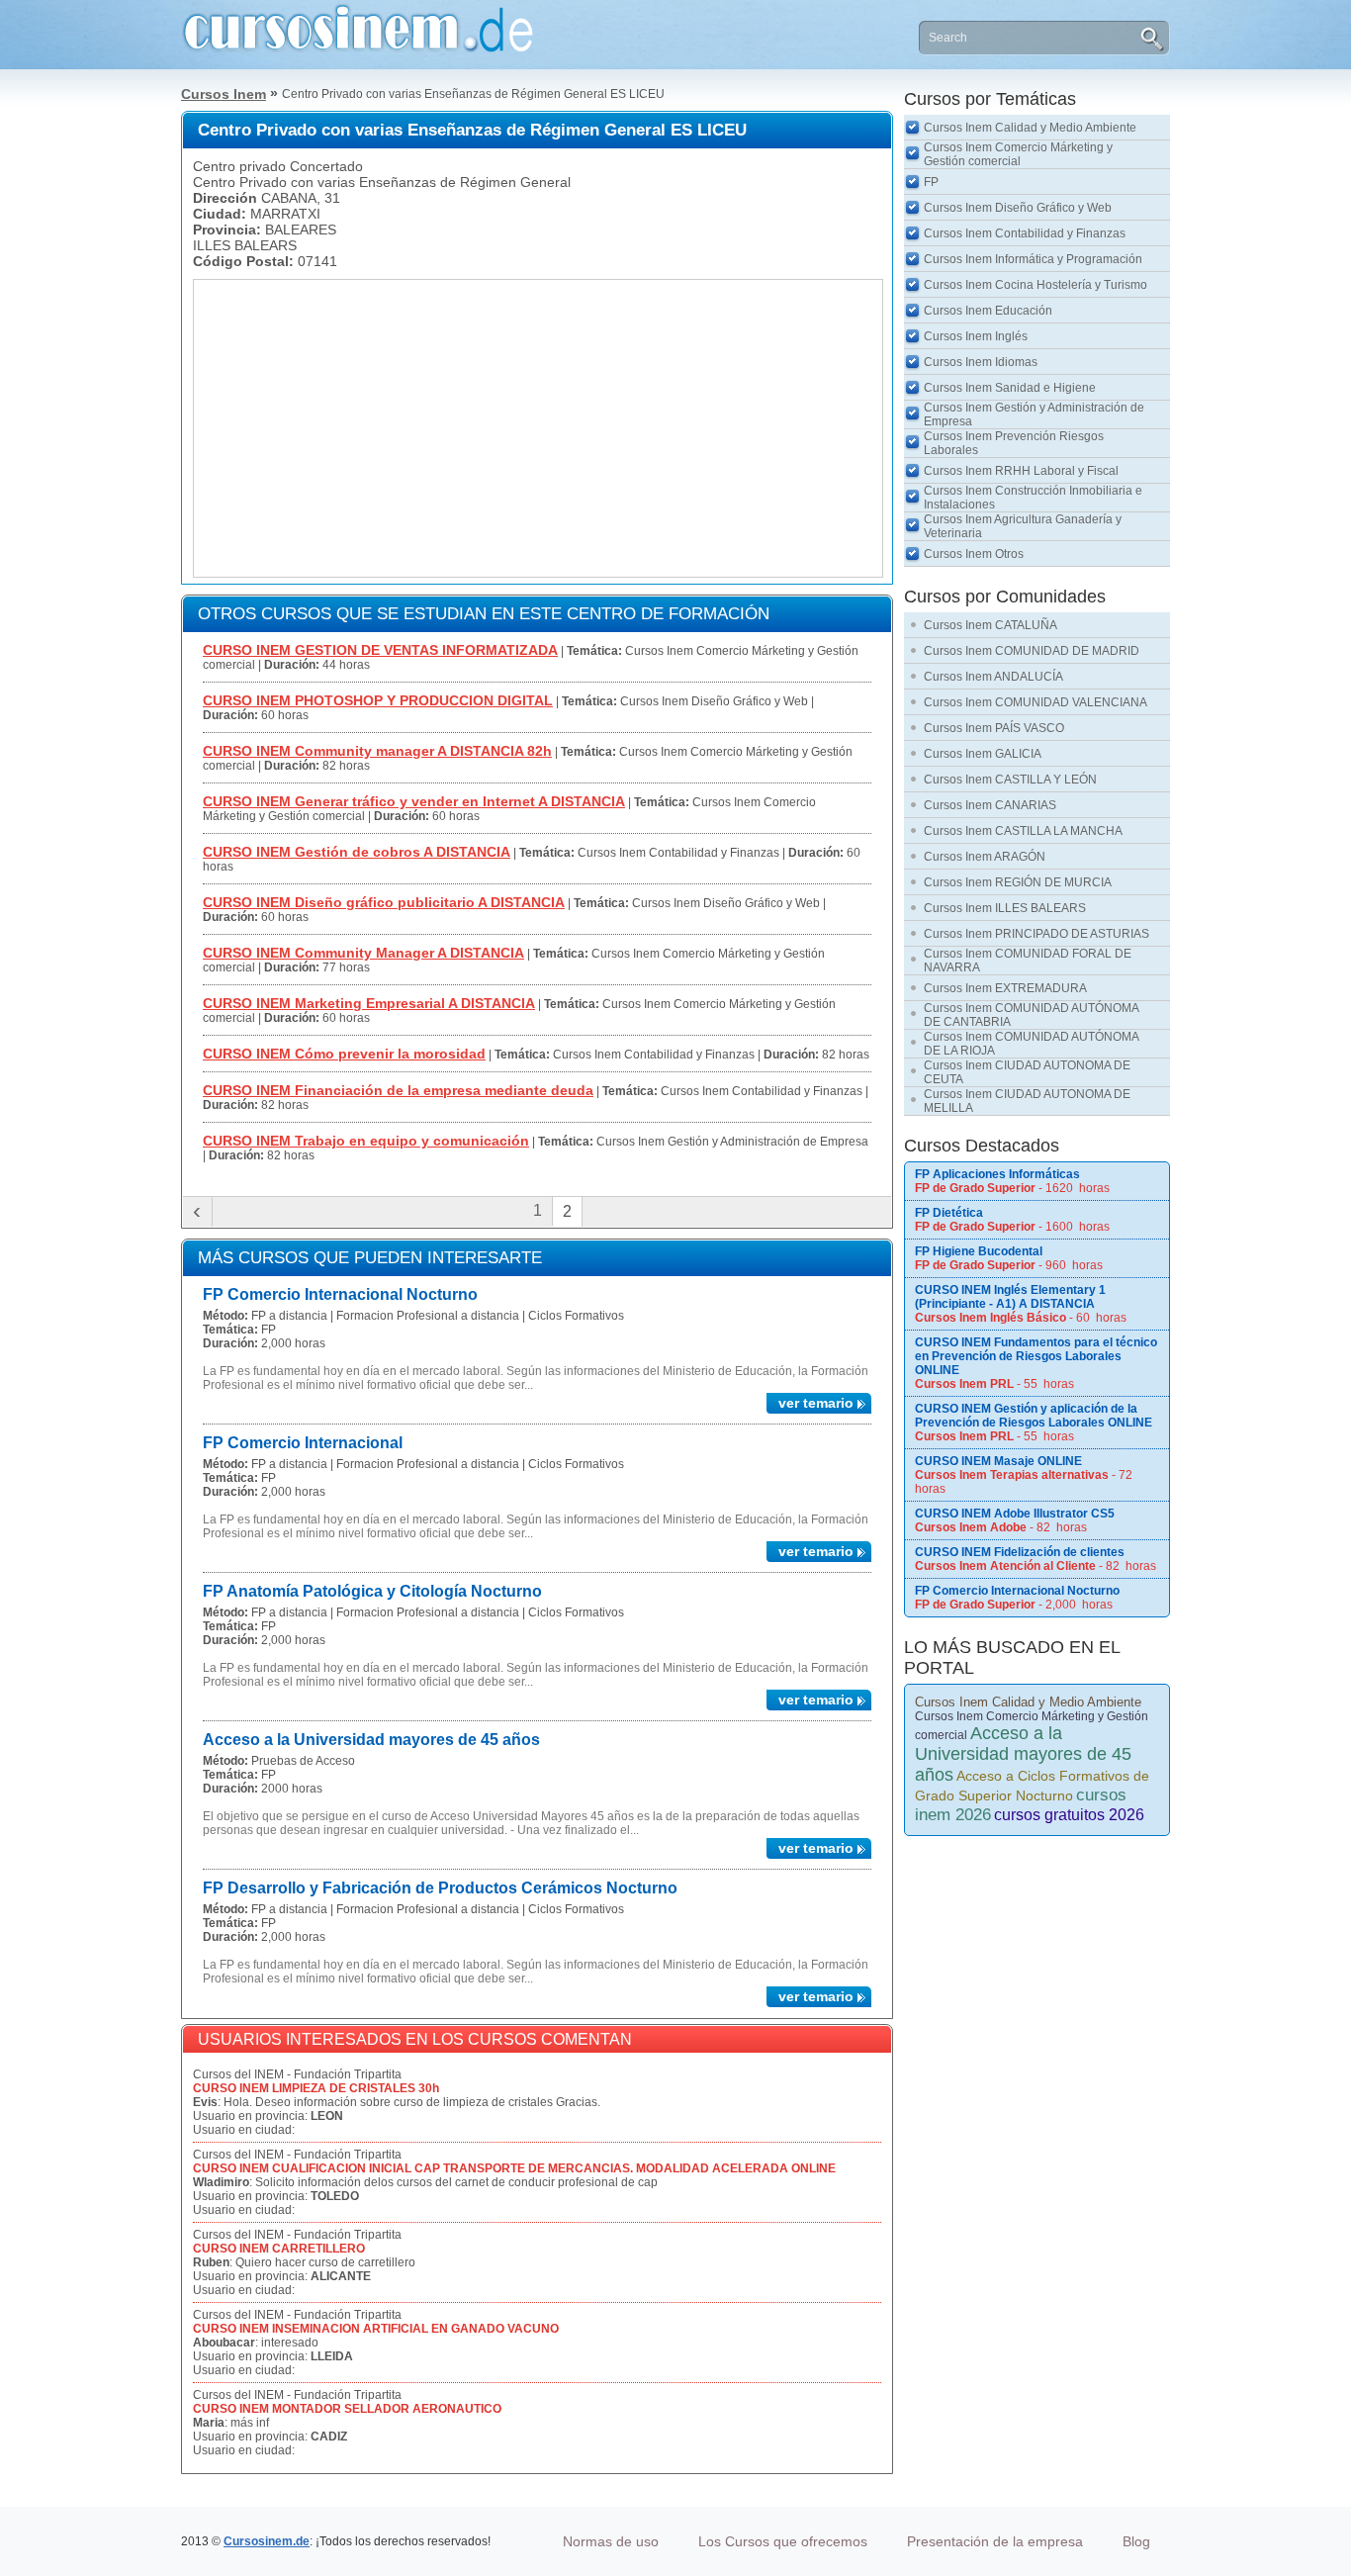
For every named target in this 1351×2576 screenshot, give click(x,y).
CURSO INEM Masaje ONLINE (998, 1461)
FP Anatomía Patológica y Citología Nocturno (372, 1591)
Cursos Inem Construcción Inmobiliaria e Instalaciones (1033, 498)
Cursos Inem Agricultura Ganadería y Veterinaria (1023, 526)
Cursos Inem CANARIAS (990, 805)
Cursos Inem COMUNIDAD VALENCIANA (1036, 702)
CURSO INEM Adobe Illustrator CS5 (1015, 1514)
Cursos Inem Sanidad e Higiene (1010, 388)
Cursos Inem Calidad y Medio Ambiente (1030, 128)
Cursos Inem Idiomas (981, 362)
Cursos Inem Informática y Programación (1033, 259)
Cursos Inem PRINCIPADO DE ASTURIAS (1036, 934)
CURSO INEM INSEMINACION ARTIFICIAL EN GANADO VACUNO (376, 2329)
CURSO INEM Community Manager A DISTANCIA (363, 953)
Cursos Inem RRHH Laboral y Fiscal (1021, 471)
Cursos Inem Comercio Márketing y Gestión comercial (1018, 154)
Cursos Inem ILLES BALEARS (1005, 908)
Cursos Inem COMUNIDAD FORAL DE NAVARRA (1028, 961)
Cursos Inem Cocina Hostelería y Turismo (1036, 285)
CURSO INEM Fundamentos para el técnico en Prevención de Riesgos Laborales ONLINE (1036, 1356)
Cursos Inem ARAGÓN (985, 857)
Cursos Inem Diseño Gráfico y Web (1018, 208)
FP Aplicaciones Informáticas (997, 1174)
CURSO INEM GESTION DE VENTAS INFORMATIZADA (380, 650)
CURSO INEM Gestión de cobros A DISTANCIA (357, 852)
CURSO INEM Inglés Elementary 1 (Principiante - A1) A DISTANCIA (1010, 1297)
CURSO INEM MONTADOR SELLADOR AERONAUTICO (347, 2409)
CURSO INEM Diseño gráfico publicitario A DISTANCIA (384, 902)
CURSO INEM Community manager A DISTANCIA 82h (377, 751)
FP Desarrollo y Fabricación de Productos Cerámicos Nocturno (440, 1888)
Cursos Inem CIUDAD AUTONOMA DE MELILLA (1027, 1101)
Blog (1136, 2541)
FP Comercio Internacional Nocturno (340, 1294)
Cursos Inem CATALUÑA (991, 625)
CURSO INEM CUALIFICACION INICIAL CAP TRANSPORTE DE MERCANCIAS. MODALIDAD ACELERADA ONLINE (514, 2168)
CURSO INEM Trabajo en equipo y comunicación (366, 1141)
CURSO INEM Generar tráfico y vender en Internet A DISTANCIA (414, 801)
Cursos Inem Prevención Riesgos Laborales (1014, 443)
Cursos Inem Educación (988, 311)
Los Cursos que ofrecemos (783, 2541)
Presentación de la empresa (995, 2541)
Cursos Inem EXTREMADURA (1005, 988)
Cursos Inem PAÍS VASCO (994, 728)
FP (931, 182)
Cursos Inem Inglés (976, 336)
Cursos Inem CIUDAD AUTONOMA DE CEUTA (1027, 1072)
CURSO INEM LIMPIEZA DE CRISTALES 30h (316, 2088)
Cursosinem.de (267, 2541)
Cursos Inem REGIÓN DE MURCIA (1018, 882)
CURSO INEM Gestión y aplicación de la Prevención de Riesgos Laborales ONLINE (1034, 1416)
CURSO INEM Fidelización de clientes (1020, 1552)
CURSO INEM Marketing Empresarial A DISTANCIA (369, 1003)
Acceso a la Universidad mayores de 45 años (371, 1740)
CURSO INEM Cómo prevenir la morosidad (344, 1054)
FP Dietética (949, 1213)
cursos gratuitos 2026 (1069, 1815)
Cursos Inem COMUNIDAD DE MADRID (1032, 651)
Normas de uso (611, 2541)
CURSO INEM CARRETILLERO (279, 2249)
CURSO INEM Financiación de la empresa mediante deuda (398, 1090)
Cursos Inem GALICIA (983, 754)
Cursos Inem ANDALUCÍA (993, 677)
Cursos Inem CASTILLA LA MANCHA (1023, 831)
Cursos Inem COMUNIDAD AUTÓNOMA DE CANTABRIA (1032, 1015)
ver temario (816, 1403)
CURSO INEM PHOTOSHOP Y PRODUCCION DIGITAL (378, 700)
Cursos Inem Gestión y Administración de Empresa (1034, 414)
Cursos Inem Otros (974, 554)
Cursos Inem (224, 94)
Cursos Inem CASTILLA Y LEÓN (1010, 780)
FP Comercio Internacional (303, 1443)
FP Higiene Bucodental (979, 1251)
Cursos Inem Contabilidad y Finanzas (1025, 233)
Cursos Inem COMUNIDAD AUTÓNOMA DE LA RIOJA (1032, 1044)
